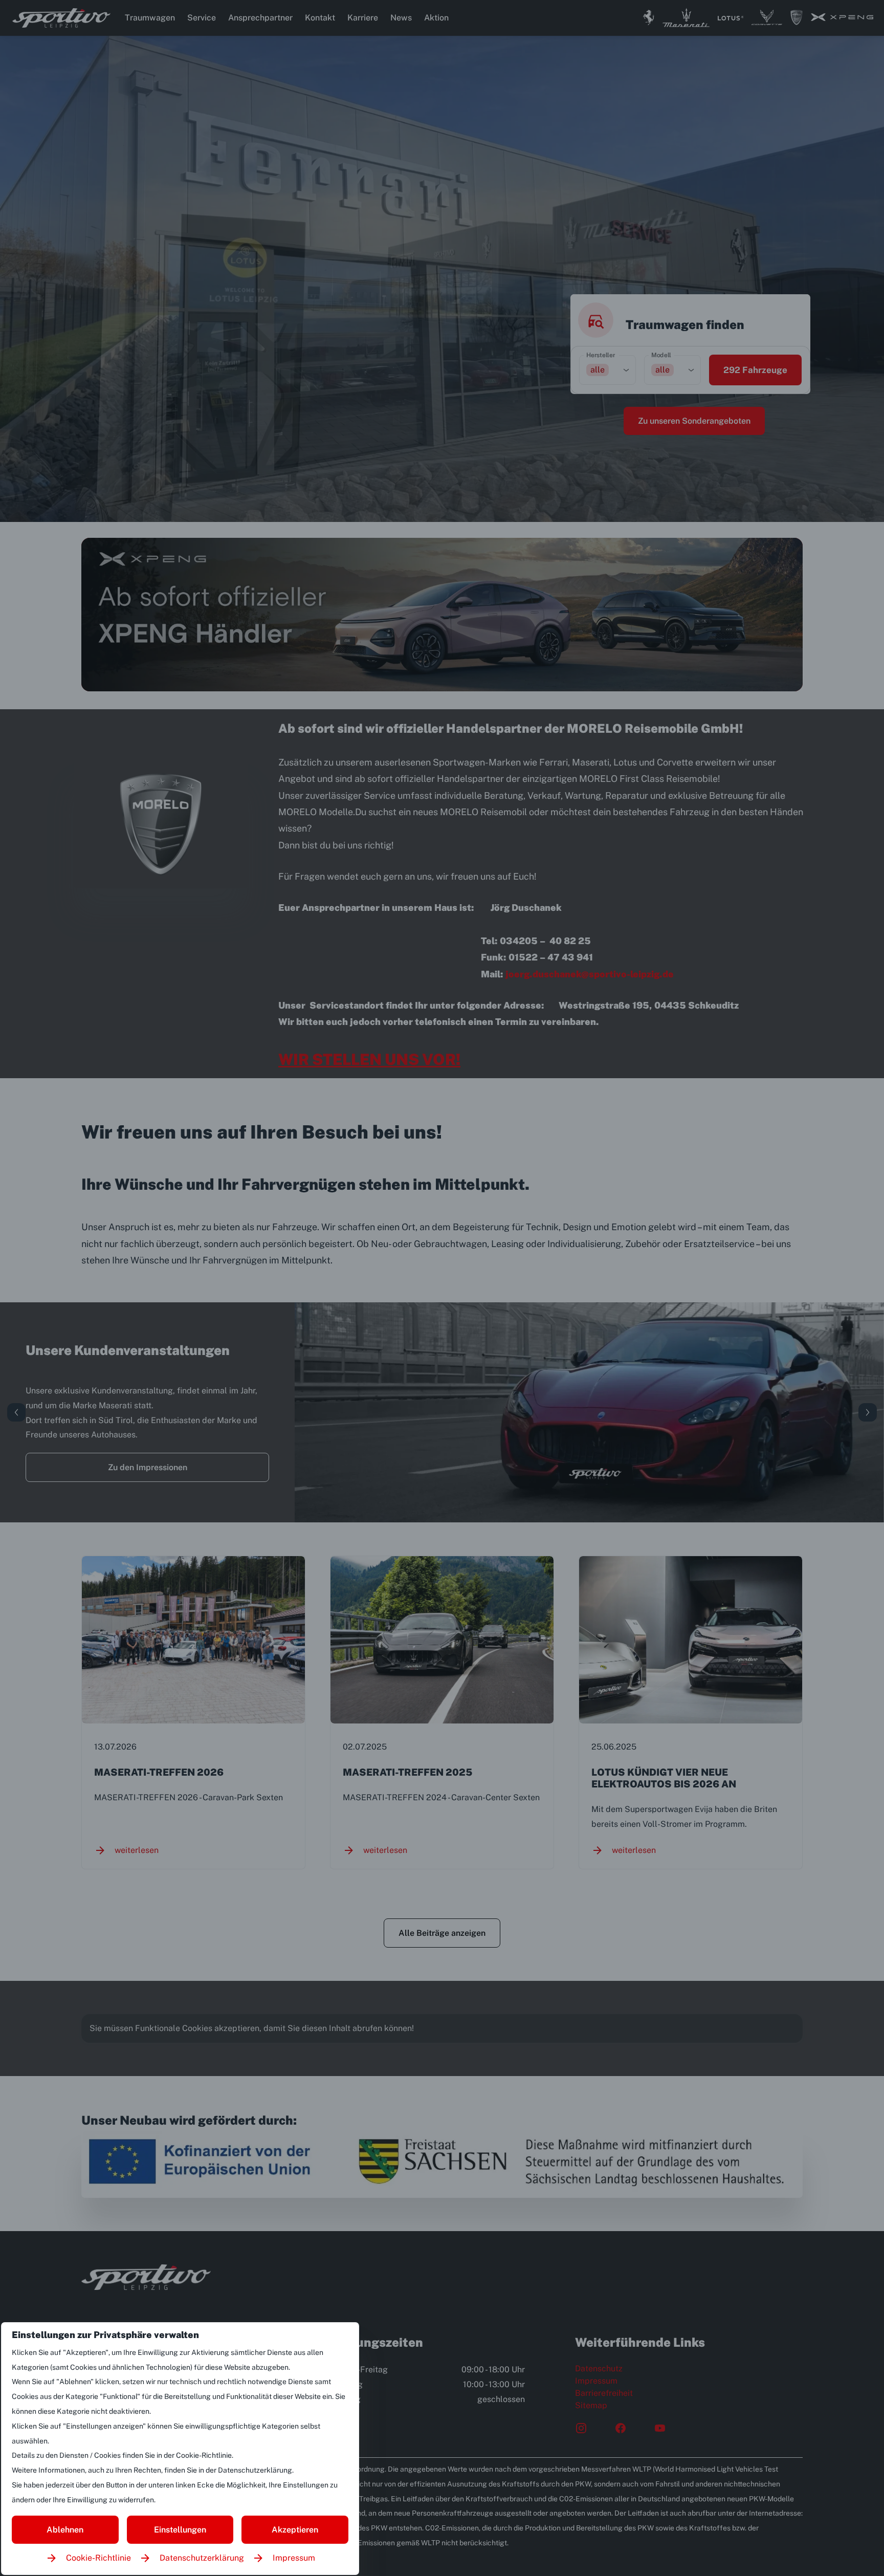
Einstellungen (180, 2530)
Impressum (294, 2558)
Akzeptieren (295, 2530)
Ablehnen (65, 2530)
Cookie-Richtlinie (98, 2558)
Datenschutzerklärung (202, 2558)
